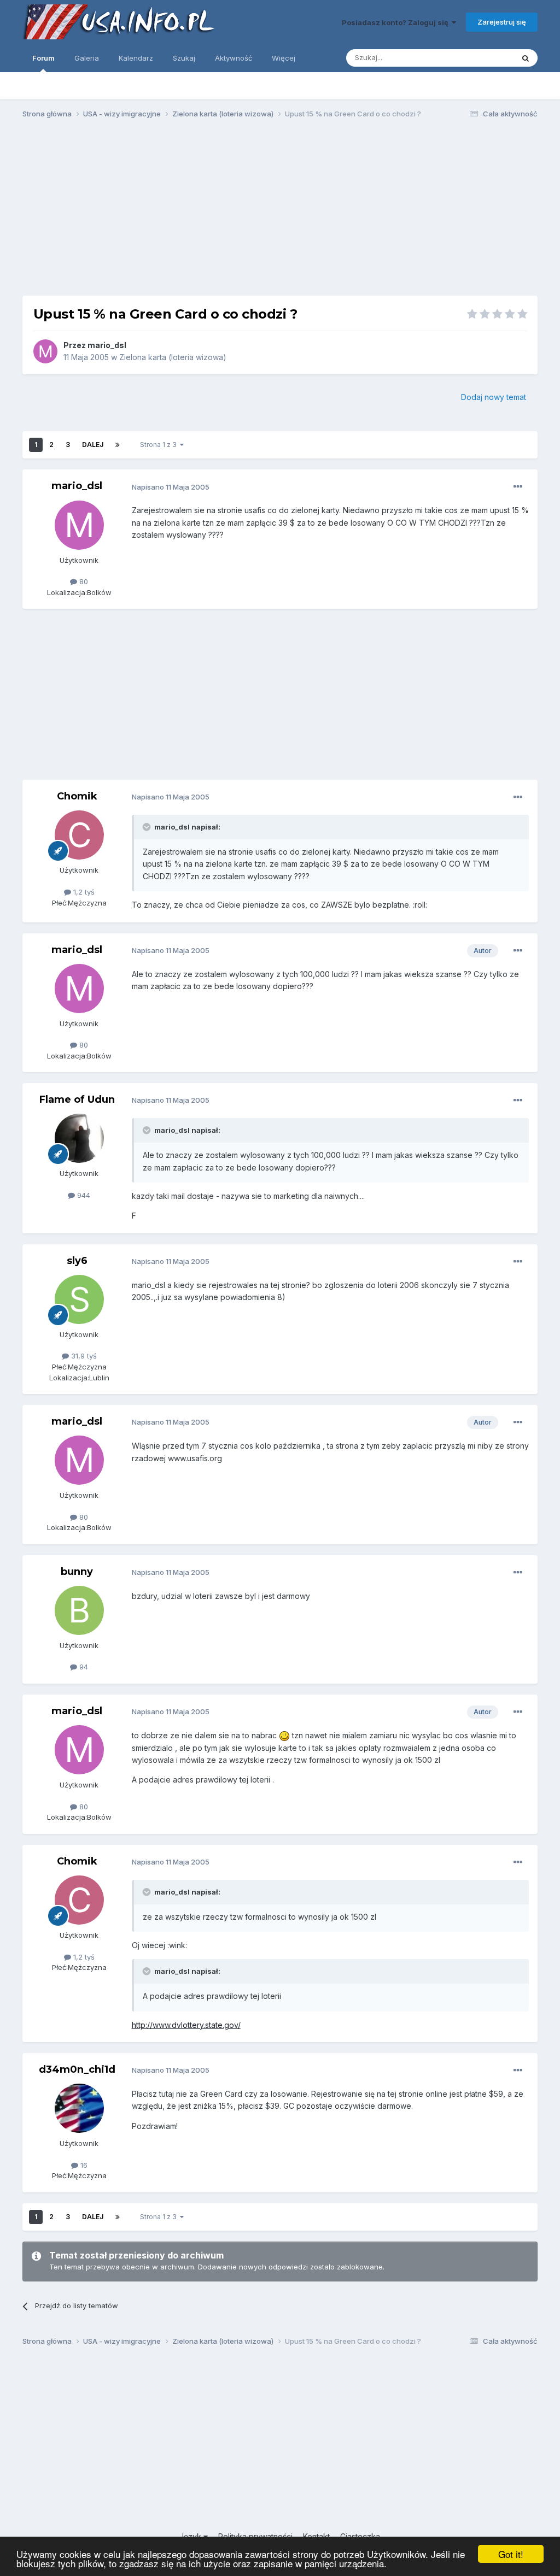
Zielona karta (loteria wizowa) (173, 357)
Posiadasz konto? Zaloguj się (397, 22)
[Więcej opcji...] (518, 487)
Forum (43, 58)
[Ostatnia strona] (118, 445)
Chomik (77, 796)
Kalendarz (136, 58)
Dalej (93, 445)
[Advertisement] (280, 212)
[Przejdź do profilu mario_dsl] (45, 351)
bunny (77, 1572)
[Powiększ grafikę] (284, 1735)
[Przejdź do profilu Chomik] (79, 835)
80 (83, 581)
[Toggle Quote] (148, 827)
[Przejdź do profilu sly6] (79, 1299)
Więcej (284, 58)
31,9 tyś (83, 1356)
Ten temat (482, 58)
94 (83, 1667)
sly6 (77, 1261)
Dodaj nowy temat (494, 397)
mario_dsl (107, 345)
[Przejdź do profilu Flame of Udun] (79, 1138)
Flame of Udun (77, 1099)
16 (83, 2165)
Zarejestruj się (502, 22)
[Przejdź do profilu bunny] (79, 1610)
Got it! (511, 2554)
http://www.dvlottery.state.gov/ (186, 2025)
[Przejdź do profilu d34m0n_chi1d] (79, 2108)
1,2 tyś (83, 892)
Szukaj (184, 58)
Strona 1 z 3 (160, 445)
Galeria (87, 58)
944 (83, 1195)
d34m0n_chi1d (77, 2069)
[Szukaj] (526, 58)
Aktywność (234, 58)
